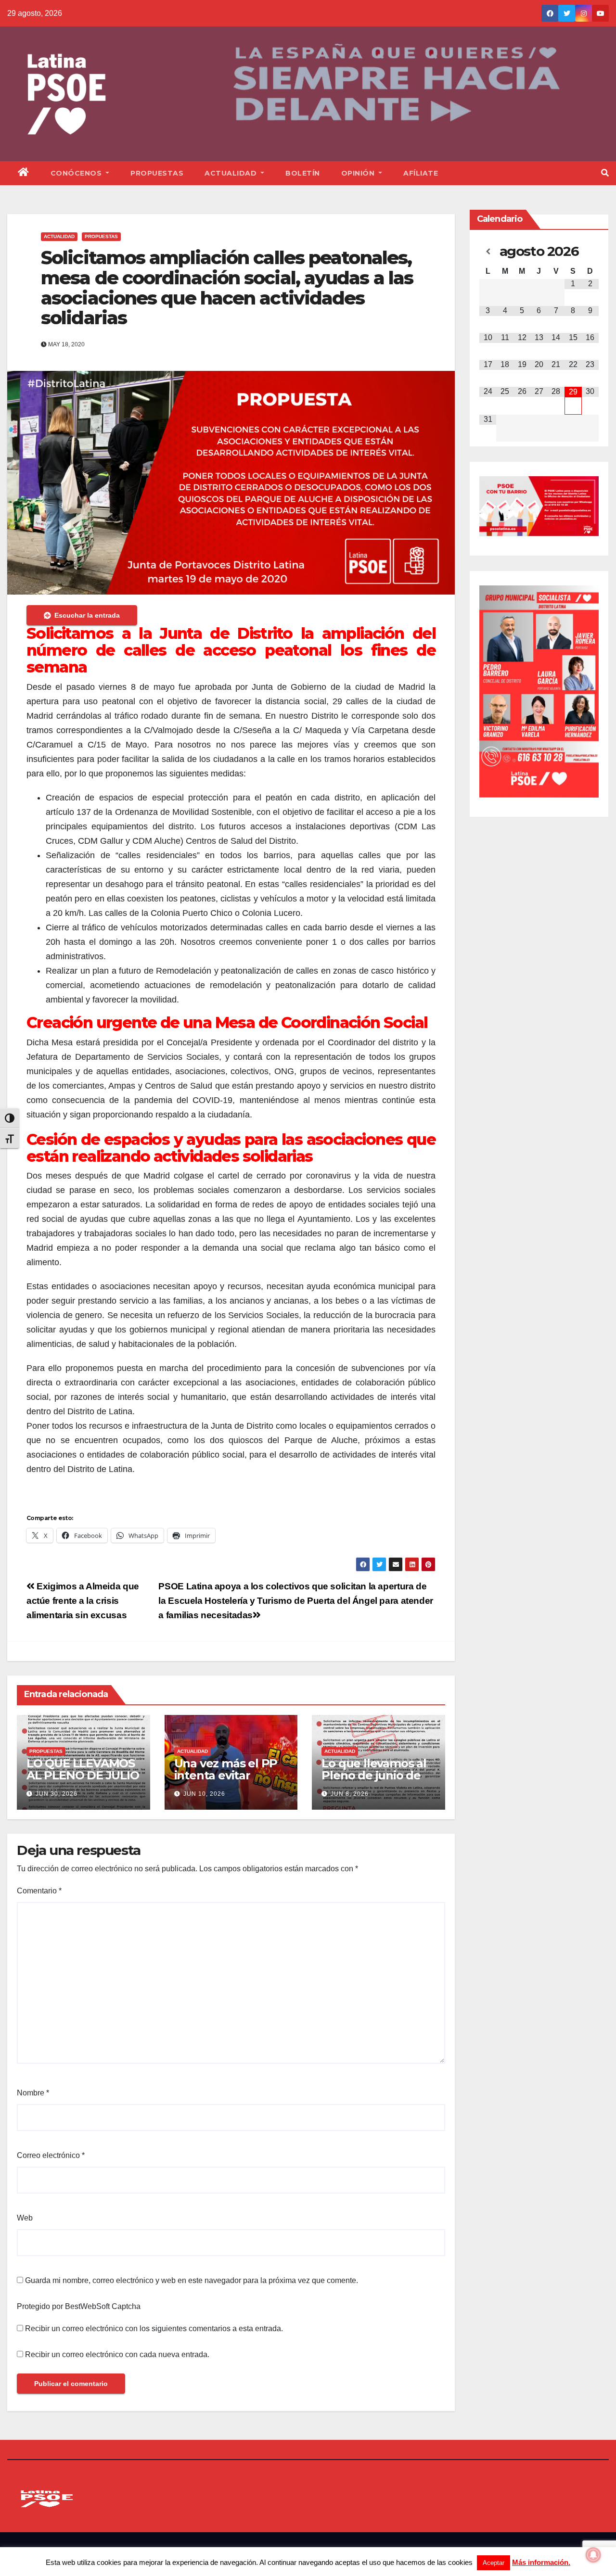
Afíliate (421, 173)
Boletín (303, 173)
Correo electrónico (51, 2155)
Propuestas (157, 173)
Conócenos (77, 173)
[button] (605, 173)
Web (25, 2218)
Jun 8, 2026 (350, 1794)
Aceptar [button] (494, 2563)
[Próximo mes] (590, 252)
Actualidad (232, 173)
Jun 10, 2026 (204, 1794)
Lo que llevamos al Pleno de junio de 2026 (374, 1775)
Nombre (33, 2093)
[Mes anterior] (488, 252)
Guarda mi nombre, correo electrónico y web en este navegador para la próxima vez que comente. (192, 2280)
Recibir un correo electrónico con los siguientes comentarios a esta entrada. (154, 2329)
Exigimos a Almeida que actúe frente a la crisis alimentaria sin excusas (83, 1601)
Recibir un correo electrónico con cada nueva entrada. (117, 2354)
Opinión (359, 173)
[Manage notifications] (593, 2555)
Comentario (39, 1891)
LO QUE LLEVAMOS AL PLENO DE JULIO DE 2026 (83, 1775)
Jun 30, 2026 (57, 1794)
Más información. (541, 2562)
